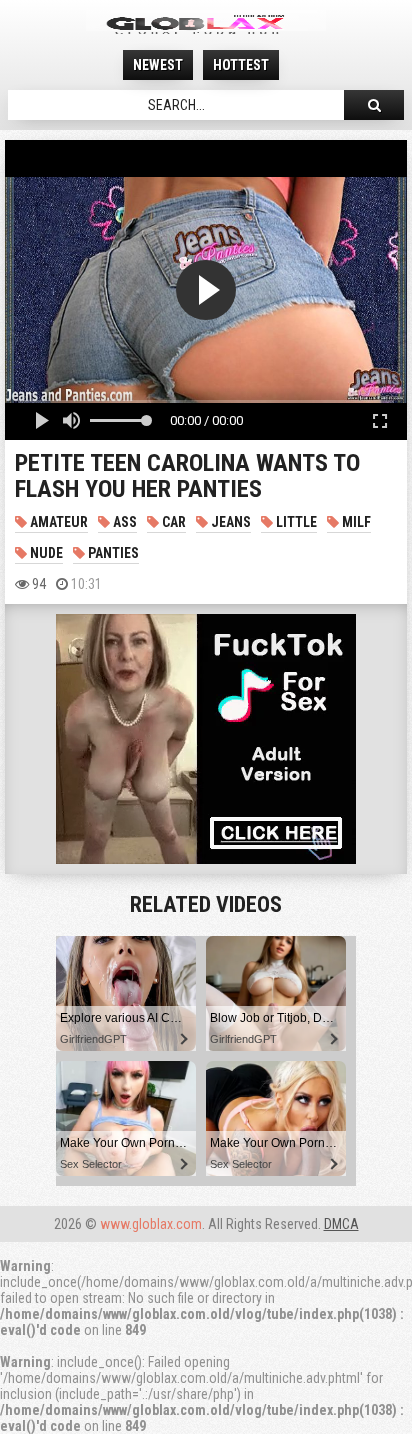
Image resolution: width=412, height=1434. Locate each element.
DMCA (341, 1224)
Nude (45, 553)
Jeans (229, 522)
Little (295, 522)
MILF (355, 522)
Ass (123, 522)
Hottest (241, 65)
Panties (112, 553)
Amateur (57, 522)
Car (172, 522)
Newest (158, 65)
